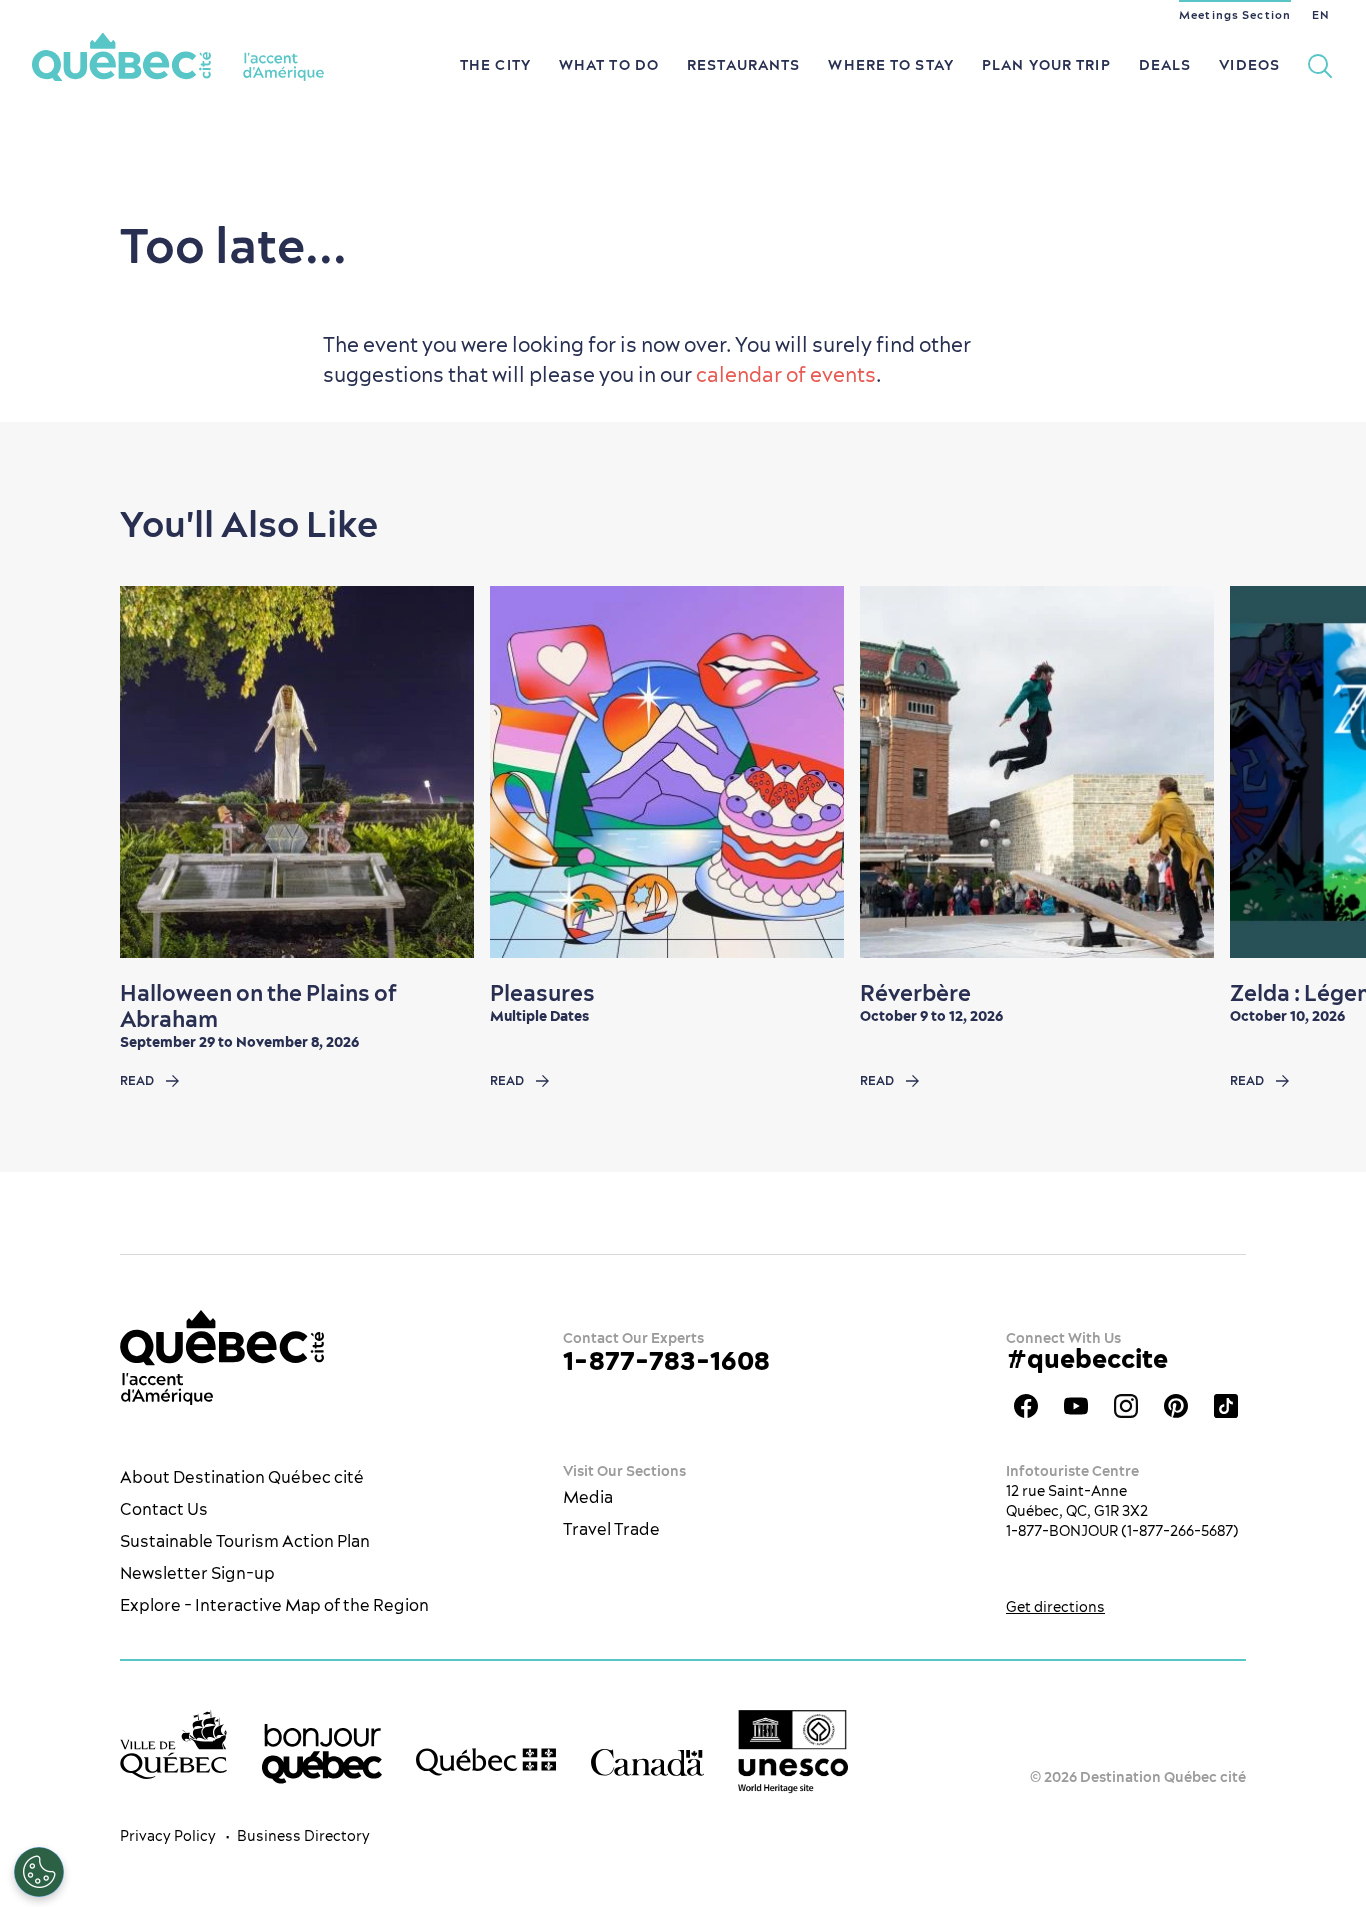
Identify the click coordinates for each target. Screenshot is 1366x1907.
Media (588, 1497)
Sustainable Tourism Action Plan (245, 1541)
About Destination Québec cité (242, 1477)
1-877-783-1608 (666, 1360)
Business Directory (303, 1836)
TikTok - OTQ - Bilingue (1226, 1406)
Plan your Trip (1046, 65)
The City (495, 65)
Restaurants (743, 65)
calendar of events (786, 374)
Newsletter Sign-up (197, 1573)
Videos (1249, 65)
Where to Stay (891, 65)
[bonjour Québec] (322, 1754)
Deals (1165, 65)
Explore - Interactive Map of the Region (274, 1605)
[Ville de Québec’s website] (173, 1744)
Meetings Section (1235, 15)
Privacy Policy (168, 1836)
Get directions (1055, 1607)
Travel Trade (611, 1529)
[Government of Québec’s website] (486, 1762)
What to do (609, 65)
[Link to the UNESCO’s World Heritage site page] (793, 1751)
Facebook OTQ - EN (1026, 1406)
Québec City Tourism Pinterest (1176, 1406)
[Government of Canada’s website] (647, 1761)
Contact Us (164, 1509)
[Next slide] (1312, 772)
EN (1320, 15)
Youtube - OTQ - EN (1076, 1406)
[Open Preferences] (39, 1872)
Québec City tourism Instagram (1126, 1406)
